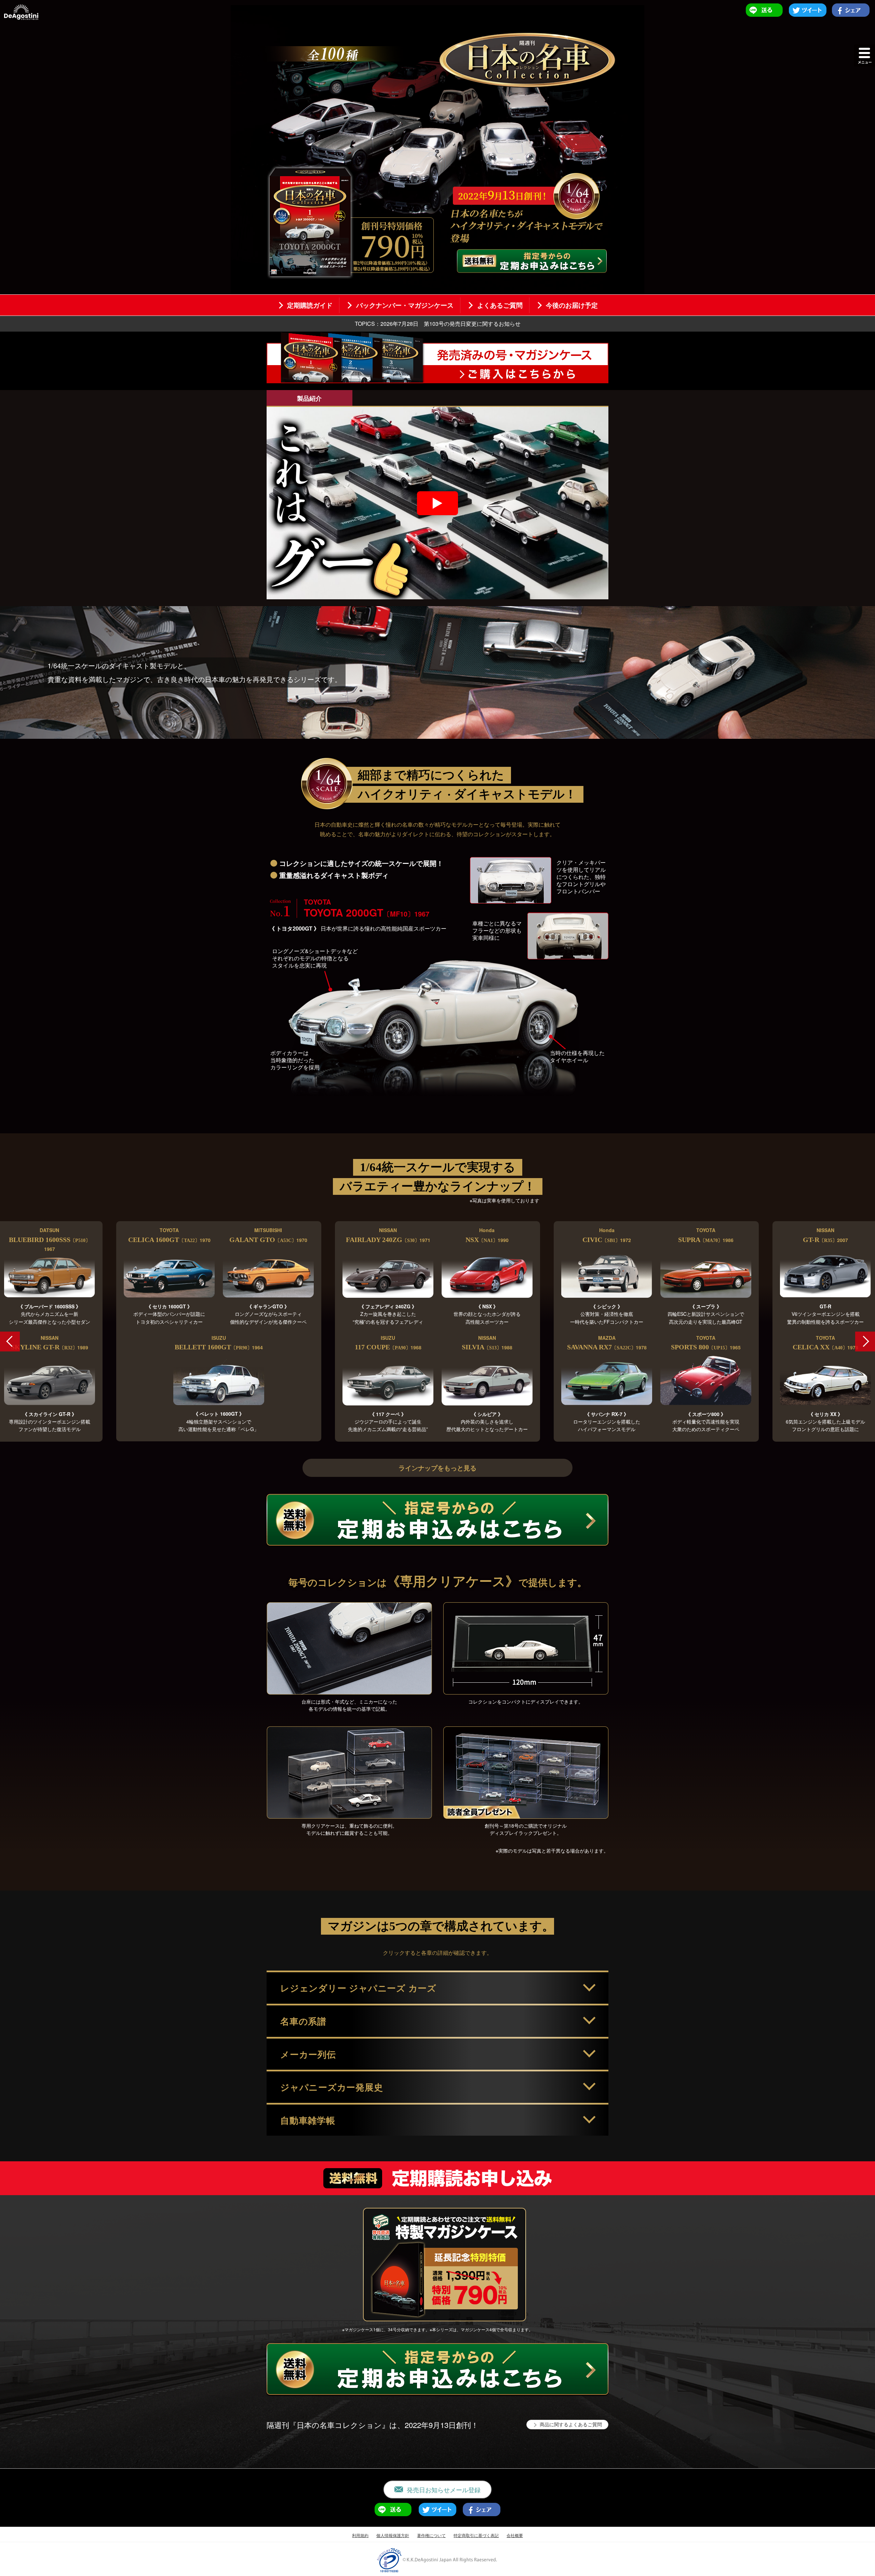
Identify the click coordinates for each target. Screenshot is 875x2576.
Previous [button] (10, 1342)
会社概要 (515, 2535)
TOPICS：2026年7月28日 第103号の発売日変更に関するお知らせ (438, 324)
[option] (437, 1331)
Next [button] (865, 1342)
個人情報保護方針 (393, 2535)
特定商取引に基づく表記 (476, 2535)
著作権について (431, 2535)
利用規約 (360, 2535)
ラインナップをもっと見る (437, 1468)
